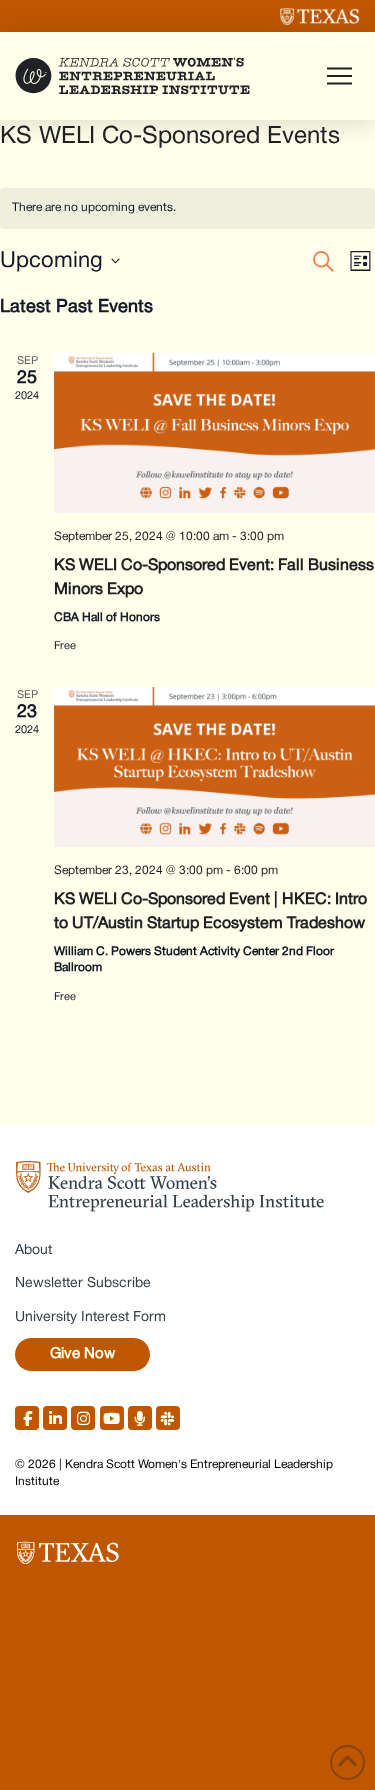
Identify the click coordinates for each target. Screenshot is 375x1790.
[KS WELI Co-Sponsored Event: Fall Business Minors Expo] (214, 433)
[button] (339, 76)
